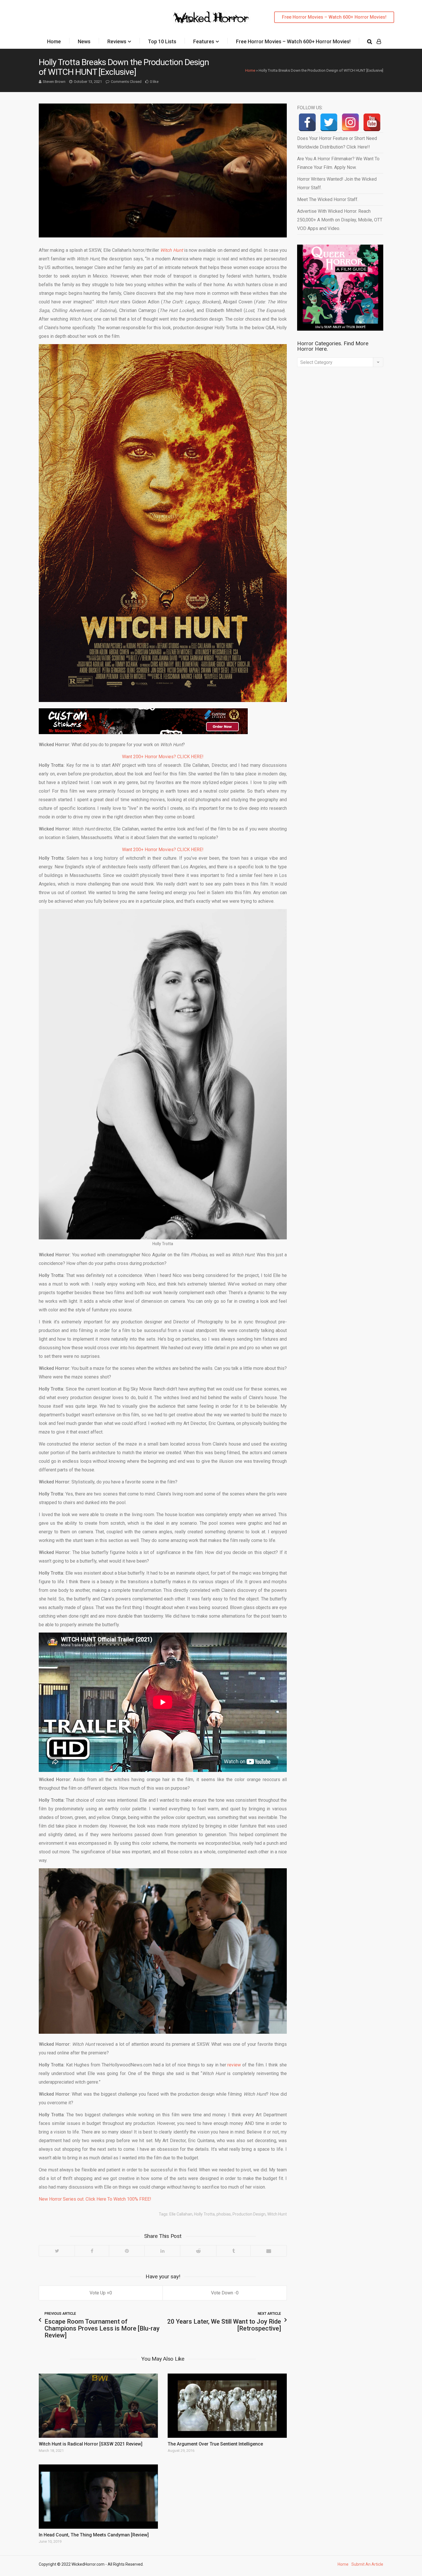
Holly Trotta (204, 2214)
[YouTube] (372, 122)
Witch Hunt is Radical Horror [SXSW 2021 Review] (91, 2444)
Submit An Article (367, 2564)
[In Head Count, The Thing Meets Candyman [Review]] (98, 2497)
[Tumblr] (233, 2251)
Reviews (117, 41)
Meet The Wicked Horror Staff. (328, 199)
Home (54, 41)
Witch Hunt (277, 2214)
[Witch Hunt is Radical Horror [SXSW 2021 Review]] (98, 2406)
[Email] (268, 2251)
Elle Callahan (181, 2214)
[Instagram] (350, 122)
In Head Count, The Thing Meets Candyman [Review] (94, 2535)
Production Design (249, 2214)
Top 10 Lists (162, 41)
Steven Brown (54, 82)
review (234, 2065)
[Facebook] (92, 2251)
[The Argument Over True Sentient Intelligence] (227, 2406)
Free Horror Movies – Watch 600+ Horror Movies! (334, 17)
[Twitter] (57, 2251)
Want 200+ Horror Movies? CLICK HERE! (163, 757)
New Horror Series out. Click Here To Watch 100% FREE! (95, 2199)
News (84, 41)
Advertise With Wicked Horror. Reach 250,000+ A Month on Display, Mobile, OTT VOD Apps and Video (340, 220)
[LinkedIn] (162, 2251)
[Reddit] (198, 2251)
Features (204, 41)
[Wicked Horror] (211, 17)
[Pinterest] (127, 2251)
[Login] (379, 42)
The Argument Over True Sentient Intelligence (215, 2444)
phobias (224, 2214)
